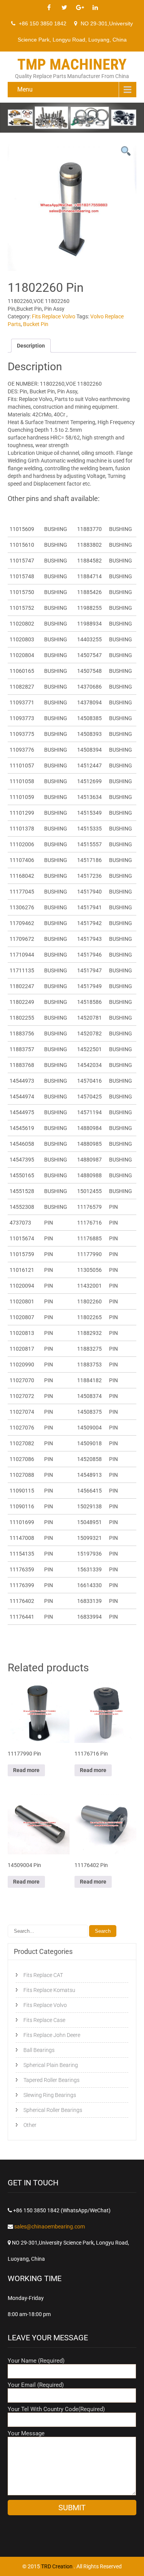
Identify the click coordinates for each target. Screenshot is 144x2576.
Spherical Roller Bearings (53, 2110)
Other (30, 2125)
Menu (25, 89)
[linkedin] (95, 8)
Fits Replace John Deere (52, 2035)
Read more (26, 1770)
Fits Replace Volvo (54, 316)
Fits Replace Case (44, 2020)
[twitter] (65, 8)
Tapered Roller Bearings (51, 2080)
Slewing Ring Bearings (50, 2095)
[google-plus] (80, 8)
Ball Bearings (39, 2050)
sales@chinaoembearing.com (50, 2227)
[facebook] (49, 8)
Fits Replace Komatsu (49, 1990)
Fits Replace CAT (43, 1975)
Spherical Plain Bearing (51, 2065)
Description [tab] (31, 346)
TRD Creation (57, 2566)
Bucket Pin (36, 324)
